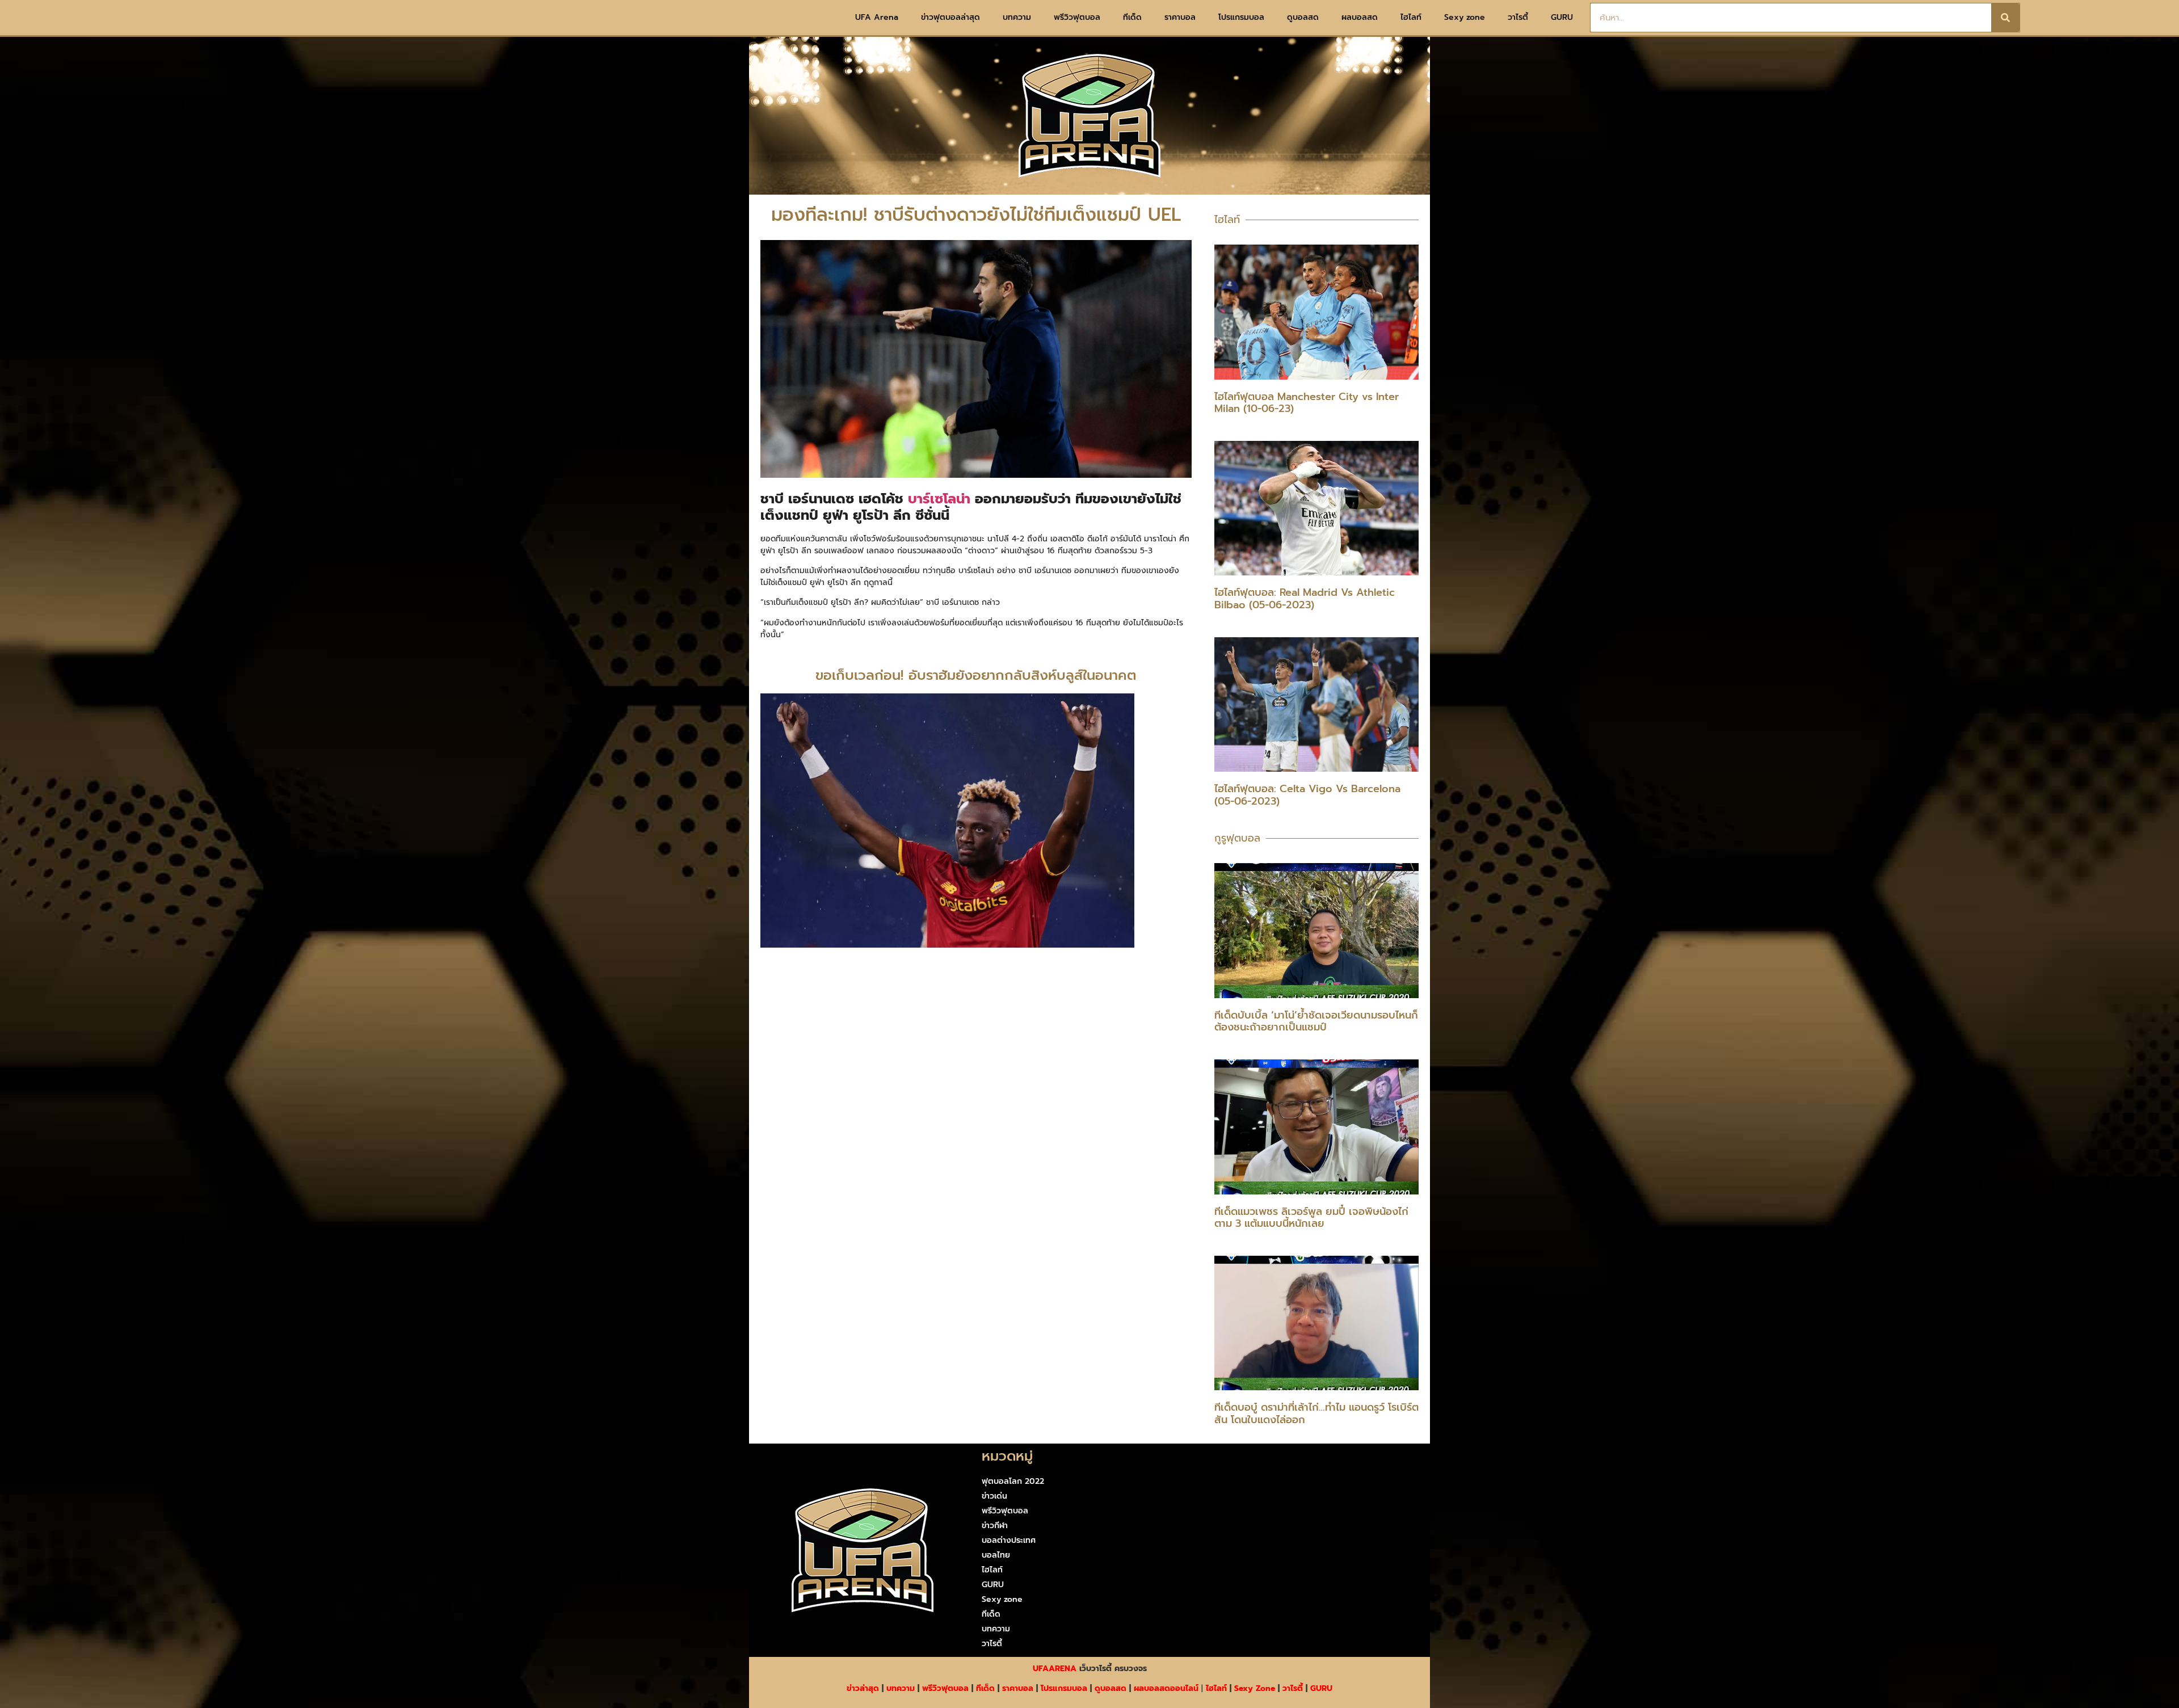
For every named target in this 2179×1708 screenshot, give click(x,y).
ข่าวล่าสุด (863, 1688)
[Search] (2005, 18)
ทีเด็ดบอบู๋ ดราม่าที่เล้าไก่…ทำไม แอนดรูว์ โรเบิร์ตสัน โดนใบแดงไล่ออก (1316, 1413)
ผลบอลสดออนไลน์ (1166, 1688)
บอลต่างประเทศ (1009, 1540)
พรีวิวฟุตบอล (1077, 17)
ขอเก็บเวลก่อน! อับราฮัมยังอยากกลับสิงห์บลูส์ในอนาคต (976, 675)
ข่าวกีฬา (995, 1526)
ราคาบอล (1180, 17)
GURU (1562, 17)
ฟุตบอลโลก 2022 (1013, 1481)
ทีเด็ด (1132, 17)
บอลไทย (996, 1555)
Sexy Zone (1255, 1688)
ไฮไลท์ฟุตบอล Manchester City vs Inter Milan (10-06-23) (1307, 403)
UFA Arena (877, 17)
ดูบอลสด (1303, 17)
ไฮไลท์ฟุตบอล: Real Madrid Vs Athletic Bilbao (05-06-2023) (1305, 599)
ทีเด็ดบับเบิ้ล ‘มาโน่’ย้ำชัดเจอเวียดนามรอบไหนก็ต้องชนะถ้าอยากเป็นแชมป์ (1316, 1021)
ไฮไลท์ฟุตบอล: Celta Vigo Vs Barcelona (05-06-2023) (1307, 795)
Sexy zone (1465, 17)
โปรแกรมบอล (1241, 17)
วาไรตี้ (1518, 17)
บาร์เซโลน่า (937, 499)
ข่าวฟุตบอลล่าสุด (950, 17)
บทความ (1017, 17)
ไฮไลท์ (1411, 17)
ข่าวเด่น (994, 1496)
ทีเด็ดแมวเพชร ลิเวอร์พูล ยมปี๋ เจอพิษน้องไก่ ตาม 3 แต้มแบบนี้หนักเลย (1311, 1218)
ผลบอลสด (1360, 17)
